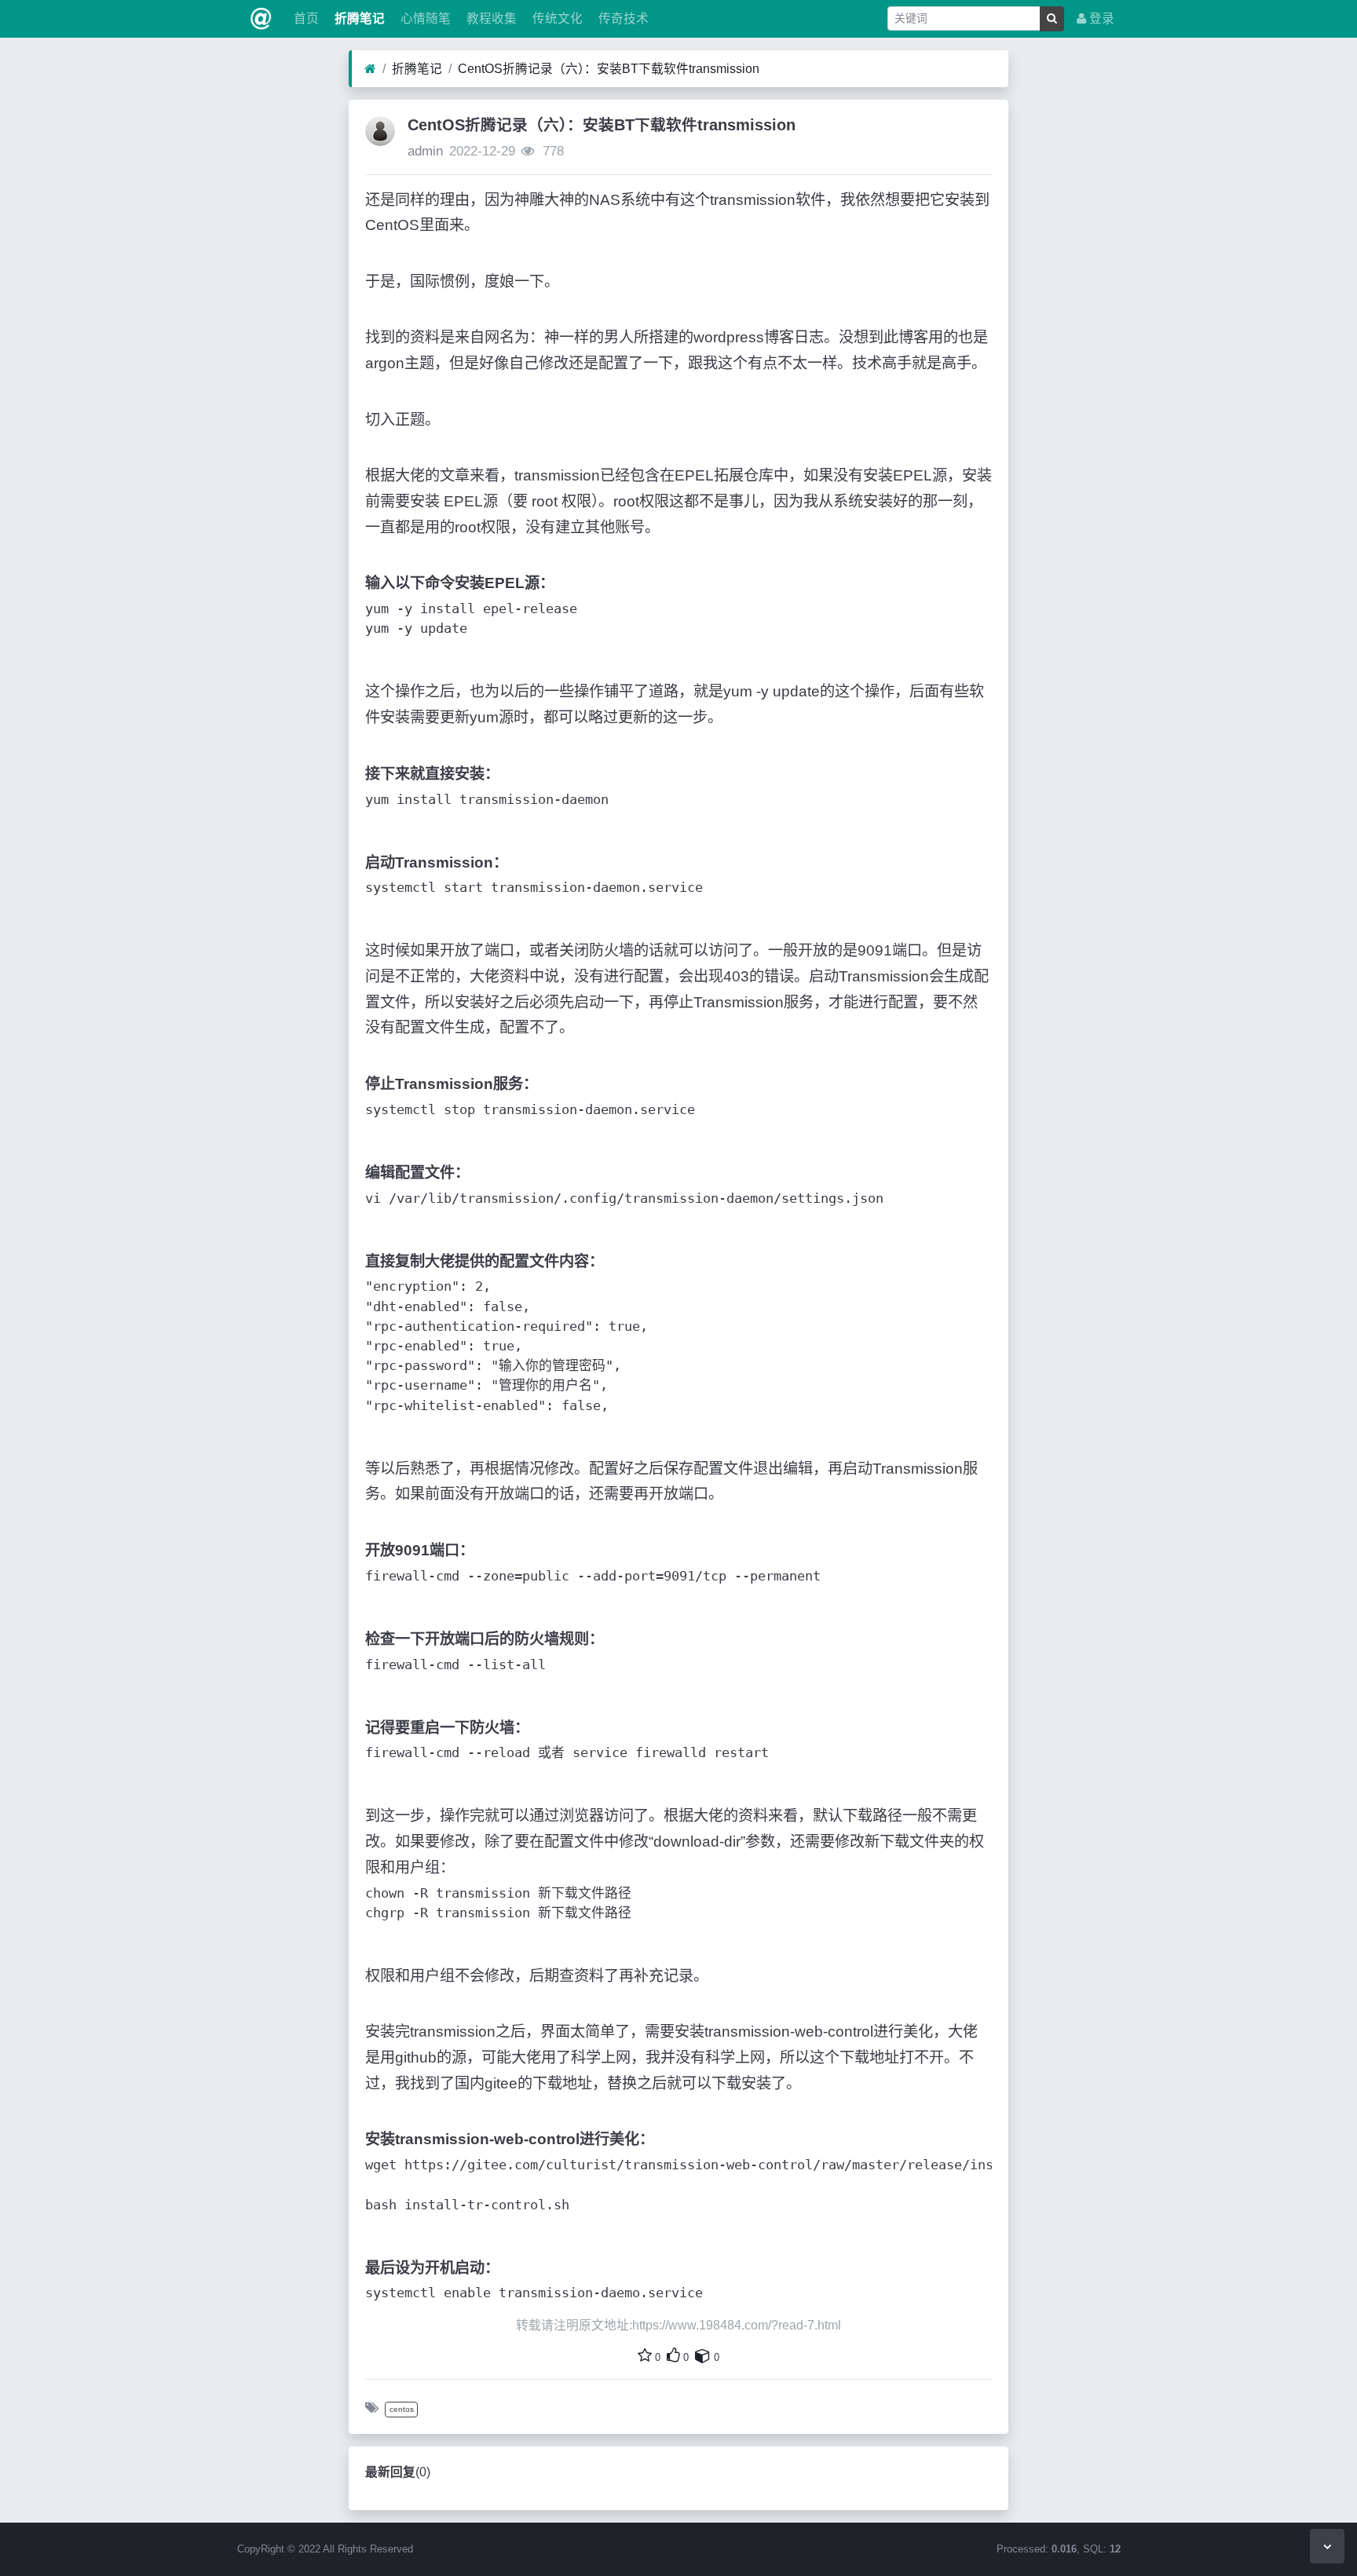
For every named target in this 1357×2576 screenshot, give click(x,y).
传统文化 (556, 18)
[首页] (370, 69)
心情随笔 (424, 18)
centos (402, 2409)
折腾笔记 (358, 18)
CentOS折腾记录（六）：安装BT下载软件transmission (609, 69)
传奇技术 (622, 18)
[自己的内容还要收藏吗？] (703, 2355)
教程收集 (490, 18)
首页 (305, 18)
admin (425, 151)
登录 (1100, 18)
